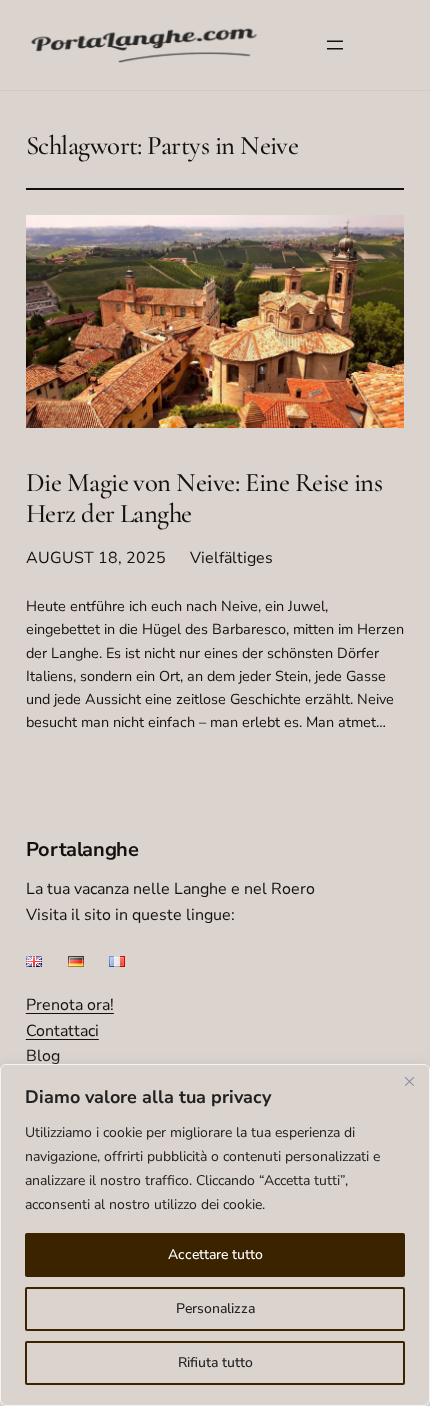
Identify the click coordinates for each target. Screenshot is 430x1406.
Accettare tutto (215, 1254)
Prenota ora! (70, 1005)
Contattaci (62, 1031)
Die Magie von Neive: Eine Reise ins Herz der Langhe (204, 499)
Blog (43, 1056)
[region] (215, 1235)
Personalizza (215, 1308)
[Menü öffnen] (335, 45)
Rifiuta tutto (215, 1362)
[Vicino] (409, 1081)
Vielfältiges (231, 558)
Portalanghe (82, 849)
